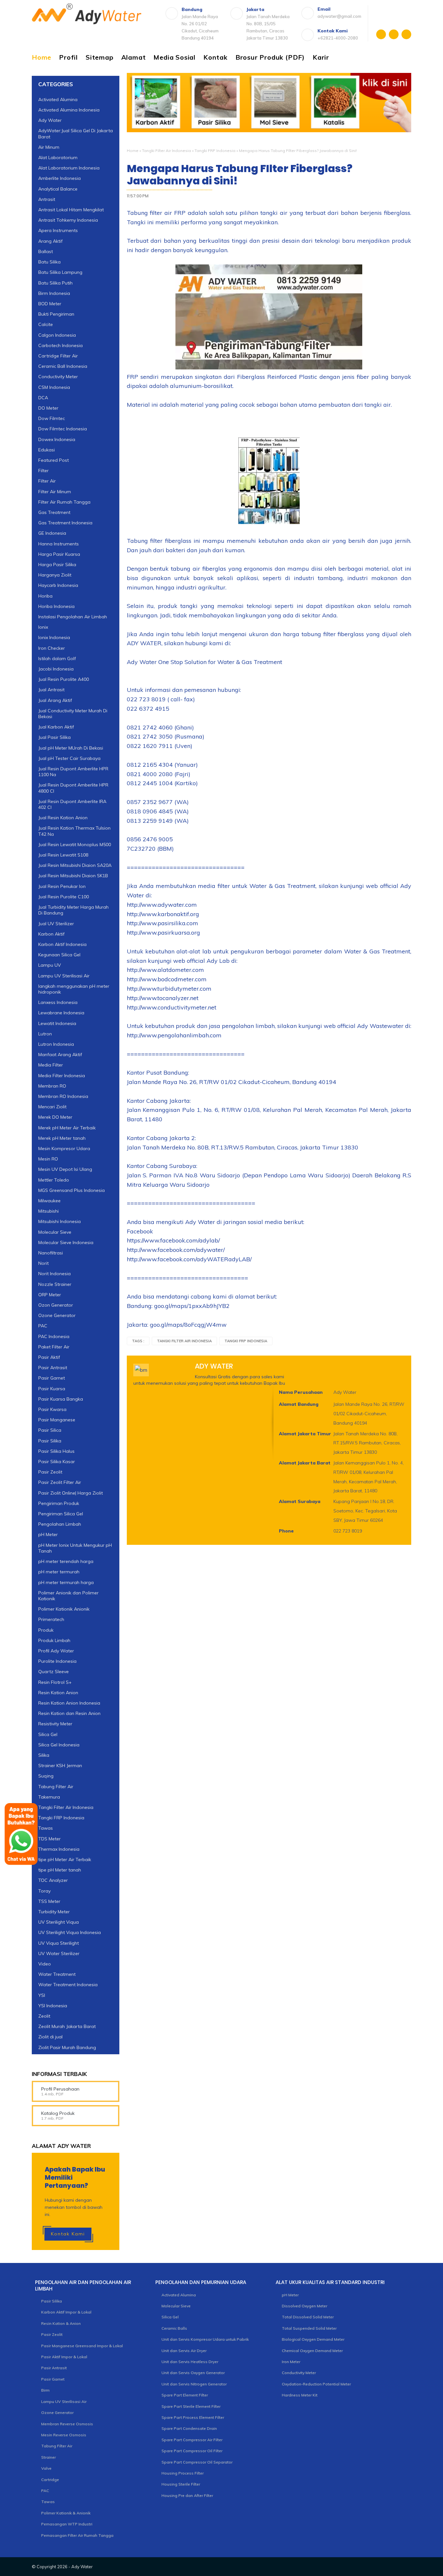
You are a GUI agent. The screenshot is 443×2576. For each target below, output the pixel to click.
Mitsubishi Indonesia (60, 1221)
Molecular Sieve (55, 1232)
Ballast (46, 251)
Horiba (45, 596)
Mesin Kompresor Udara (64, 1148)
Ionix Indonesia (54, 637)
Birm (45, 2390)
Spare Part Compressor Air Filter (192, 2440)
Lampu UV (50, 965)
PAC (43, 1326)
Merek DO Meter (55, 1117)
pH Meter (48, 1534)
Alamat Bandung (299, 1404)
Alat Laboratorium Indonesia (69, 168)
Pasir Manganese (57, 1420)
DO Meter (48, 408)
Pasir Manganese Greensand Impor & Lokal (82, 2346)
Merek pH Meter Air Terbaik (67, 1128)
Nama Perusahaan (301, 1392)
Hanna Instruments (59, 544)
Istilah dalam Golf (57, 659)
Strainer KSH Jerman (60, 1766)
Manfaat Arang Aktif (60, 1055)
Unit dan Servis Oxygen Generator (193, 2373)
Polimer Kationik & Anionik (66, 2513)
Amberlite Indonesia (60, 178)
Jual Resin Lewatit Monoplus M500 (75, 845)
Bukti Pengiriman (56, 314)
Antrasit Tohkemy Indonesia (68, 220)
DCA (43, 398)
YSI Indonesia (53, 2006)
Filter (43, 471)
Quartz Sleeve (54, 1672)
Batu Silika (49, 262)
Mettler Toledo (54, 1180)
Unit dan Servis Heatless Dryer (190, 2362)
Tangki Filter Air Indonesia (167, 151)
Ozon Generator (56, 1305)
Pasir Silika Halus (56, 1451)
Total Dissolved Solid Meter (308, 2317)
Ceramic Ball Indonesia (63, 366)
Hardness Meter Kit (300, 2395)
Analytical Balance (58, 189)
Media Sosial (174, 57)
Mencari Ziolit (52, 1107)
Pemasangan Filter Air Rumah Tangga (77, 2535)
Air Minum (49, 147)
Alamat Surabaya (300, 1501)
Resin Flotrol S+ (55, 1682)
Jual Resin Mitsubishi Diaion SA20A (75, 865)
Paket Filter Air (54, 1347)
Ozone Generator (57, 1315)
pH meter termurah (59, 1572)
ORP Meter (50, 1295)
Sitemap (100, 57)
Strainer (48, 2457)
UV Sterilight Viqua (59, 1922)
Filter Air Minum (55, 492)
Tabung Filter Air (56, 1787)
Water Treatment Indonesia (68, 1985)
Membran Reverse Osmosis (67, 2424)
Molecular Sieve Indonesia (66, 1242)
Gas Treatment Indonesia (65, 523)
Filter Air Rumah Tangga (64, 502)
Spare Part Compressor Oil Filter (192, 2451)
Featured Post (54, 460)
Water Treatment (57, 1974)
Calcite (46, 324)
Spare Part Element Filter (185, 2395)
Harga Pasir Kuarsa (59, 554)
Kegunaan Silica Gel (59, 955)
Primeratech (51, 1619)
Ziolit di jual (50, 2037)
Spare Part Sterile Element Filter (191, 2406)
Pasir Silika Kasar (57, 1462)
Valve (46, 2468)
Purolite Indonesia (57, 1661)
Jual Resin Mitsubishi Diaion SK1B (73, 876)
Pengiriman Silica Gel (61, 1514)
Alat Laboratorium (58, 157)
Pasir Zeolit (50, 1472)
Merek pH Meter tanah (62, 1138)
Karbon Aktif (51, 934)
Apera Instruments (58, 230)
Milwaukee (49, 1201)
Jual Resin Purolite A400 (64, 679)
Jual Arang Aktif (55, 700)
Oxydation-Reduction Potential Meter (316, 2384)
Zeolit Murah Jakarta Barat (67, 2026)
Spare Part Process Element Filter (193, 2417)
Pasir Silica (50, 1430)
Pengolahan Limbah (60, 1524)
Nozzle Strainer (55, 1284)
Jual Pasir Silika (54, 737)
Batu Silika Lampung (60, 272)
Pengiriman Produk (59, 1503)
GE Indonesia (52, 533)
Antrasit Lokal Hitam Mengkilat (71, 210)
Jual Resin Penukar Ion (62, 886)
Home (42, 57)
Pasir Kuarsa (52, 1389)
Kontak (216, 57)
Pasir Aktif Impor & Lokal (64, 2357)
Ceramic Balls (174, 2328)
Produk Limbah (54, 1640)
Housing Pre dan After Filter (187, 2495)
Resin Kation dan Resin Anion (69, 1713)
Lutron (45, 1034)
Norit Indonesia (54, 1274)
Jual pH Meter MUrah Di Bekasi (71, 748)
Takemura (49, 1797)
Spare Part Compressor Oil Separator (197, 2462)
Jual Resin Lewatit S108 (63, 855)
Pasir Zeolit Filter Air (60, 1482)
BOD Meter (50, 304)
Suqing (46, 1776)
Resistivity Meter (55, 1724)
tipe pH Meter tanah (60, 1870)
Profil (68, 57)
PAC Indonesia (54, 1336)
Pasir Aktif (49, 1357)
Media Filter (51, 1065)
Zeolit (44, 2016)
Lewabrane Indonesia (61, 1013)
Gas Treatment (54, 512)
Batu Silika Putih (55, 283)
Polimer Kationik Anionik (64, 1609)
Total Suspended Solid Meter (309, 2328)
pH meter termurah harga (66, 1582)
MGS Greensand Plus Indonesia (72, 1190)
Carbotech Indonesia (60, 345)
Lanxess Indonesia (58, 1002)
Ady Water (50, 120)
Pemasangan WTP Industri (67, 2524)
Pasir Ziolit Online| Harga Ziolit (71, 1493)
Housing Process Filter (183, 2473)
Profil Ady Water (56, 1651)
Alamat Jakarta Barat (305, 1463)
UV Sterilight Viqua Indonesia (70, 1932)
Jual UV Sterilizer (56, 924)
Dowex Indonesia (57, 439)
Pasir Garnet (52, 1378)
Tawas (48, 2502)
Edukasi (47, 450)
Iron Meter (291, 2362)
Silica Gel (48, 1734)
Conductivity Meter (58, 377)
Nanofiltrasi (51, 1253)
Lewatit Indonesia (57, 1023)
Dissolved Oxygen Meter (305, 2306)
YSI (42, 1995)
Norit (43, 1263)
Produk (46, 1630)
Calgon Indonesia (57, 335)
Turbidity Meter (54, 1912)
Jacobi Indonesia (56, 669)
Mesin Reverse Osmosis (64, 2435)
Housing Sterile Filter (181, 2484)
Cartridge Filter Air (58, 356)
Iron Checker (52, 648)
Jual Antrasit (51, 690)
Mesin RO (48, 1159)
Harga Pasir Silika (57, 565)
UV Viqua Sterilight (59, 1943)
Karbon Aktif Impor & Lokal (66, 2312)
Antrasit (47, 199)
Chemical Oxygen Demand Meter (312, 2351)
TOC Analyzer (53, 1880)
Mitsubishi (48, 1211)
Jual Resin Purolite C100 (64, 897)
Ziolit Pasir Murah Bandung (67, 2047)
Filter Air (47, 481)
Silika (44, 1755)
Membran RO (52, 1086)
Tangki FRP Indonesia (215, 151)
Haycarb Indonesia (58, 585)
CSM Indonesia (54, 387)
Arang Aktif (50, 241)
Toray (44, 1891)
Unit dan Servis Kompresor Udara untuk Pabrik (205, 2339)
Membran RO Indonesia (63, 1096)
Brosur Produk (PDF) (270, 57)
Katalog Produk (58, 2113)
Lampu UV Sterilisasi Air (64, 976)
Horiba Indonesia (56, 606)
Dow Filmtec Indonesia (63, 429)
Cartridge (50, 2480)
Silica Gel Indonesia (59, 1745)
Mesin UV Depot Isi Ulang (65, 1169)
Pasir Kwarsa (52, 1409)
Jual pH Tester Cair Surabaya (69, 758)
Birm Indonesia (54, 293)
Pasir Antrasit (53, 1368)
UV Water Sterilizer (59, 1953)
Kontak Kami (68, 2234)
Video (45, 1964)
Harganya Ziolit (55, 575)
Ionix (43, 627)
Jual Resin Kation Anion (63, 818)
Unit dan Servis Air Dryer (184, 2351)
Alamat (134, 57)
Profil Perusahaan (60, 2089)
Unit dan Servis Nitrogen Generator (194, 2384)
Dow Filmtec (52, 418)
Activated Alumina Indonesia (69, 110)
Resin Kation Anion (58, 1693)
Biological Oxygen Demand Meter (313, 2339)
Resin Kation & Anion (61, 2323)
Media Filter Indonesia (62, 1076)
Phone (286, 1531)
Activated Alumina (58, 99)
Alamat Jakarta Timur (305, 1434)
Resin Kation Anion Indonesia (69, 1703)
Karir (321, 57)
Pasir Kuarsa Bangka (61, 1399)
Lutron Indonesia (56, 1044)
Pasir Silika (50, 1441)
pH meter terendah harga (66, 1561)
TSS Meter (49, 1901)
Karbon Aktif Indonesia (62, 944)
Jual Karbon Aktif (56, 727)
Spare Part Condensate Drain (189, 2428)
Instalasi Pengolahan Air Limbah (73, 617)
